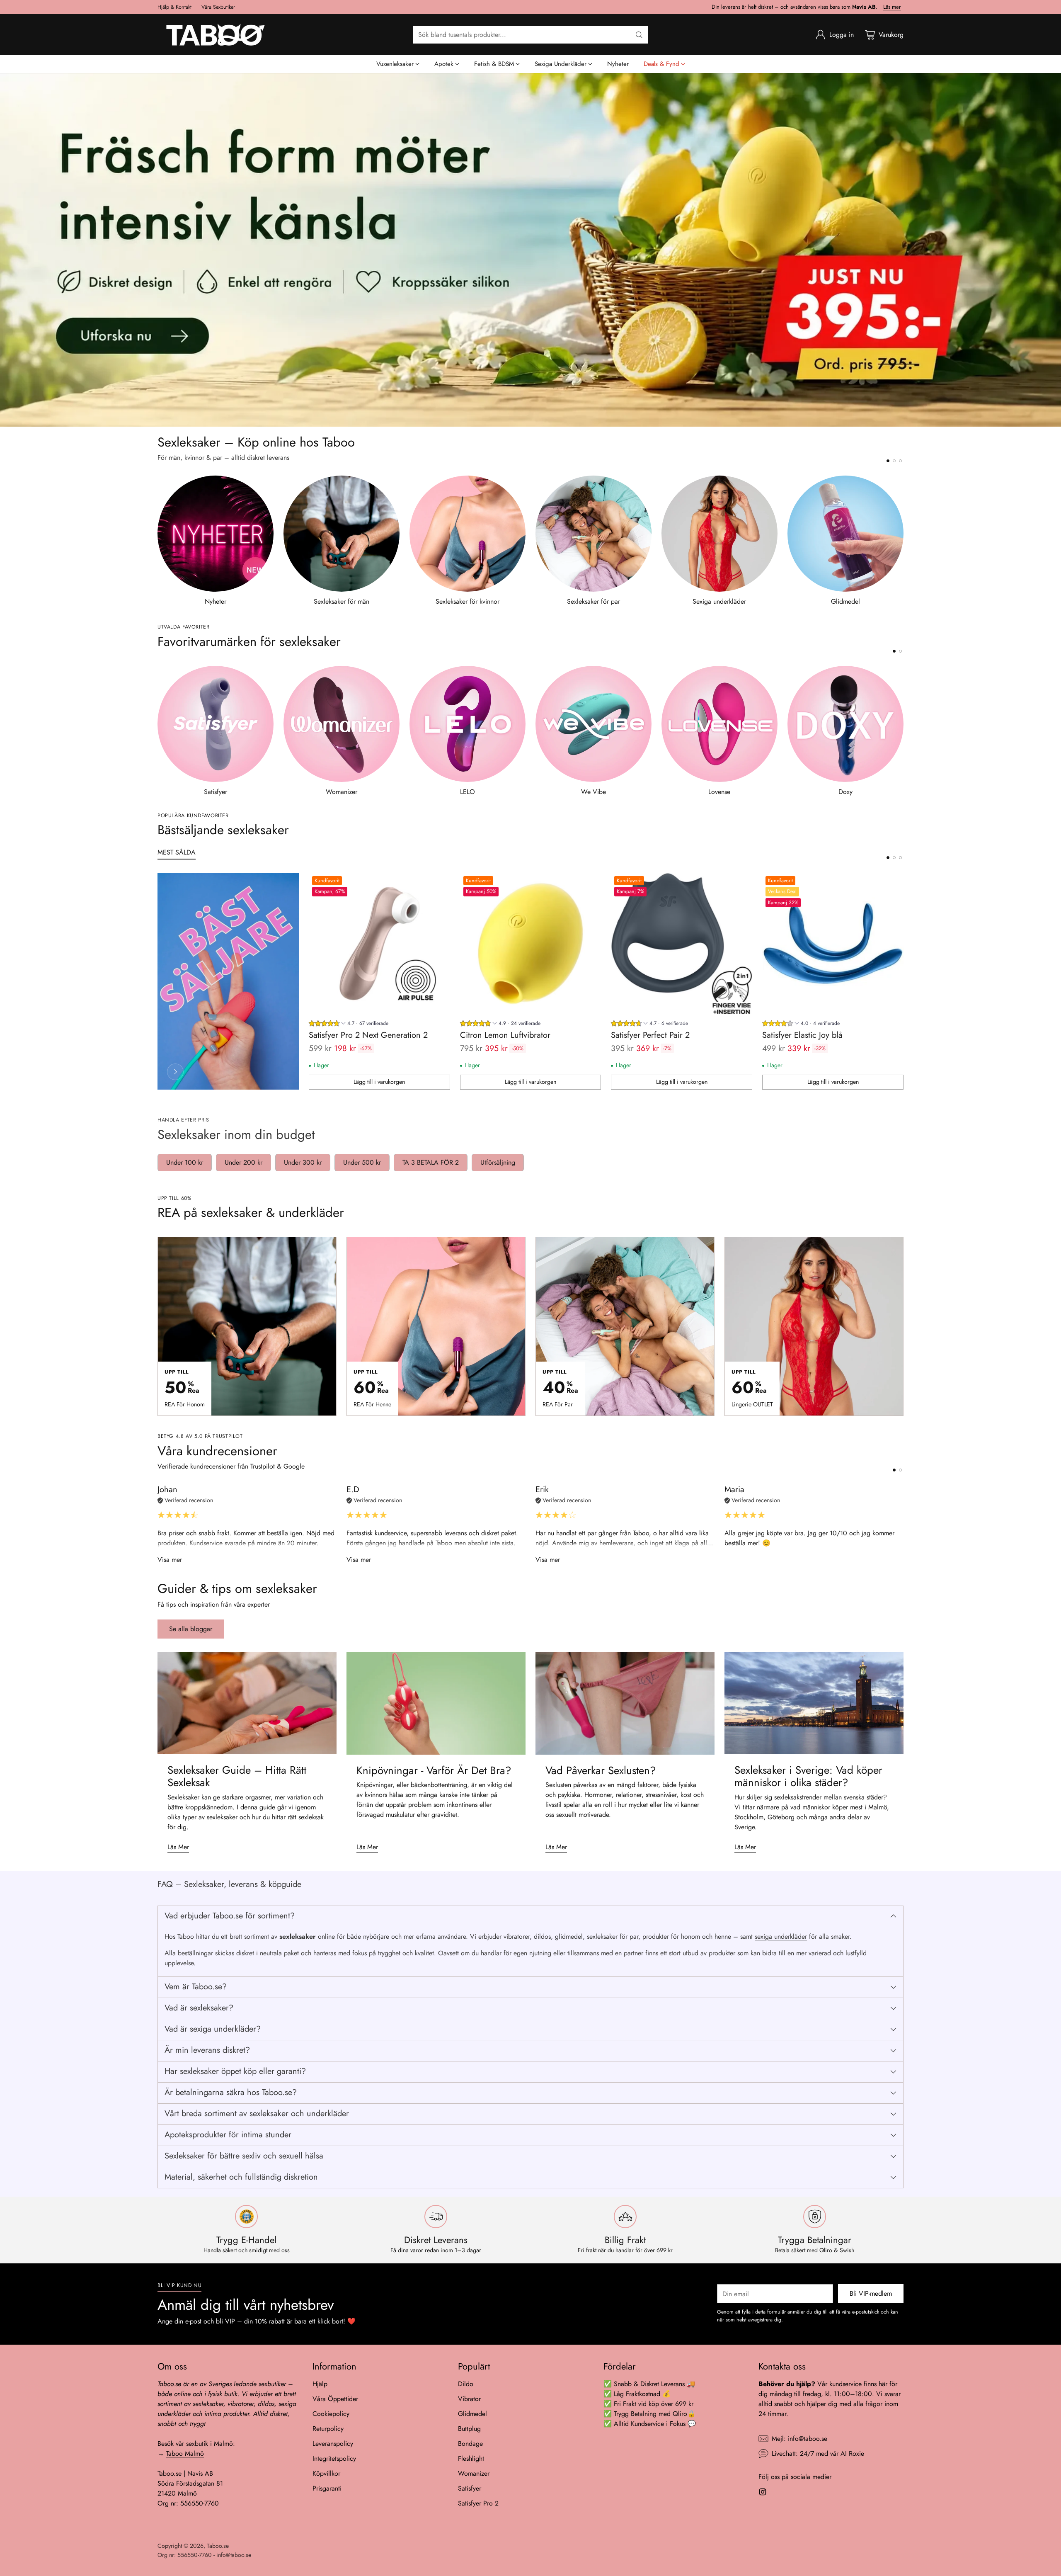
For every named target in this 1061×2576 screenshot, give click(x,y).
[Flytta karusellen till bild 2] (894, 461)
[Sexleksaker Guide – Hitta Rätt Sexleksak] (247, 1703)
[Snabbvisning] (439, 884)
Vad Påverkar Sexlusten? (601, 1770)
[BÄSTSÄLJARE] (175, 1072)
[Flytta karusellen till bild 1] (888, 461)
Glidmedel (472, 2414)
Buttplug (469, 2429)
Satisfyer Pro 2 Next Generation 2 (368, 1035)
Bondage (470, 2444)
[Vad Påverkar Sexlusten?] (625, 1703)
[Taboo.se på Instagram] (763, 2493)
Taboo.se (218, 2546)
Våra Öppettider (335, 2399)
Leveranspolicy (333, 2444)
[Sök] (639, 35)
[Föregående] (157, 541)
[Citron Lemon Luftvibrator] (531, 943)
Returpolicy (328, 2429)
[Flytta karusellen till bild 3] (900, 461)
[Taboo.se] (216, 35)
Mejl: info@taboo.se (799, 2439)
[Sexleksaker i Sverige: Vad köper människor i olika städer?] (814, 1703)
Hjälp (320, 2384)
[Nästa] (904, 541)
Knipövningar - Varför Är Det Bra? (434, 1770)
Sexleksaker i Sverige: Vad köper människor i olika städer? (808, 1776)
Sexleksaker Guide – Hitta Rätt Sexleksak (237, 1776)
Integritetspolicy (334, 2458)
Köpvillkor (326, 2473)
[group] (349, 1024)
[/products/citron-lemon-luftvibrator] (530, 250)
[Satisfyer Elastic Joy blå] (833, 943)
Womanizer (474, 2473)
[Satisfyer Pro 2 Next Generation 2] (379, 943)
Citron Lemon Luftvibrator (505, 1035)
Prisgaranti (327, 2488)
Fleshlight (471, 2458)
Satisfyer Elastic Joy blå (802, 1035)
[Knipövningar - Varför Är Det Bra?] (436, 1703)
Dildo (466, 2384)
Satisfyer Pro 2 (478, 2503)
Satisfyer (470, 2488)
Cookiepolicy (331, 2414)
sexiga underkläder (781, 1936)
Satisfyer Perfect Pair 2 (650, 1035)
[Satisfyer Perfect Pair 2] (682, 943)
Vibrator (469, 2399)
